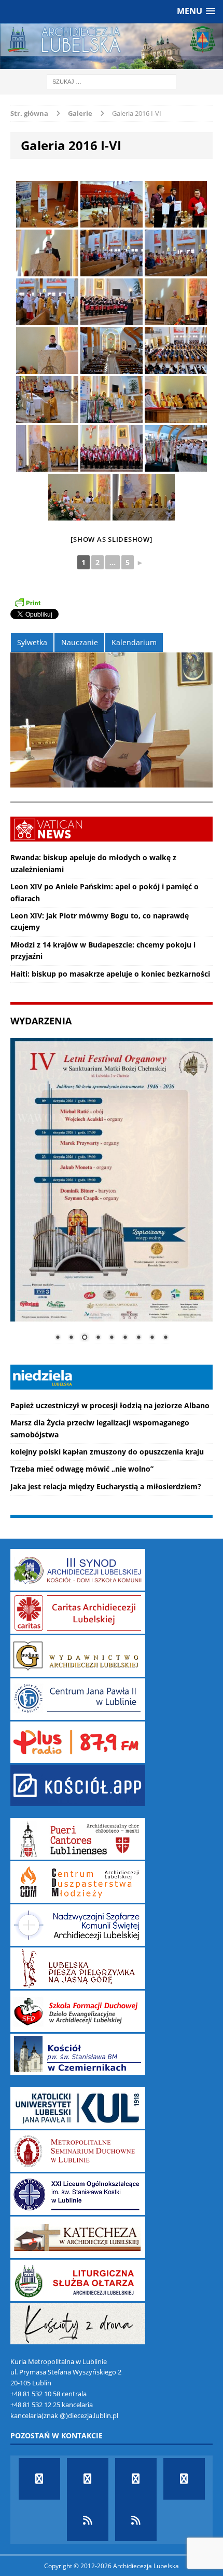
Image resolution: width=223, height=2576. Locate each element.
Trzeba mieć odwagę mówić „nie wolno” (82, 1469)
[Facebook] (39, 2479)
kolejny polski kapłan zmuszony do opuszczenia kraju (107, 1452)
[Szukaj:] (112, 81)
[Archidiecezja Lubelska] (112, 46)
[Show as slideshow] (111, 539)
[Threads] (136, 2520)
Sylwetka (32, 642)
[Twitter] (88, 2479)
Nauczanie (80, 642)
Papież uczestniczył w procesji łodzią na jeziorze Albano (110, 1405)
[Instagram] (184, 2479)
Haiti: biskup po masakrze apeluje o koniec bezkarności (110, 974)
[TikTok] (88, 2520)
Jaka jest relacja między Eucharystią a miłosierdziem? (106, 1486)
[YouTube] (136, 2479)
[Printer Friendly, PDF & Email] (27, 603)
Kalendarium (134, 642)
